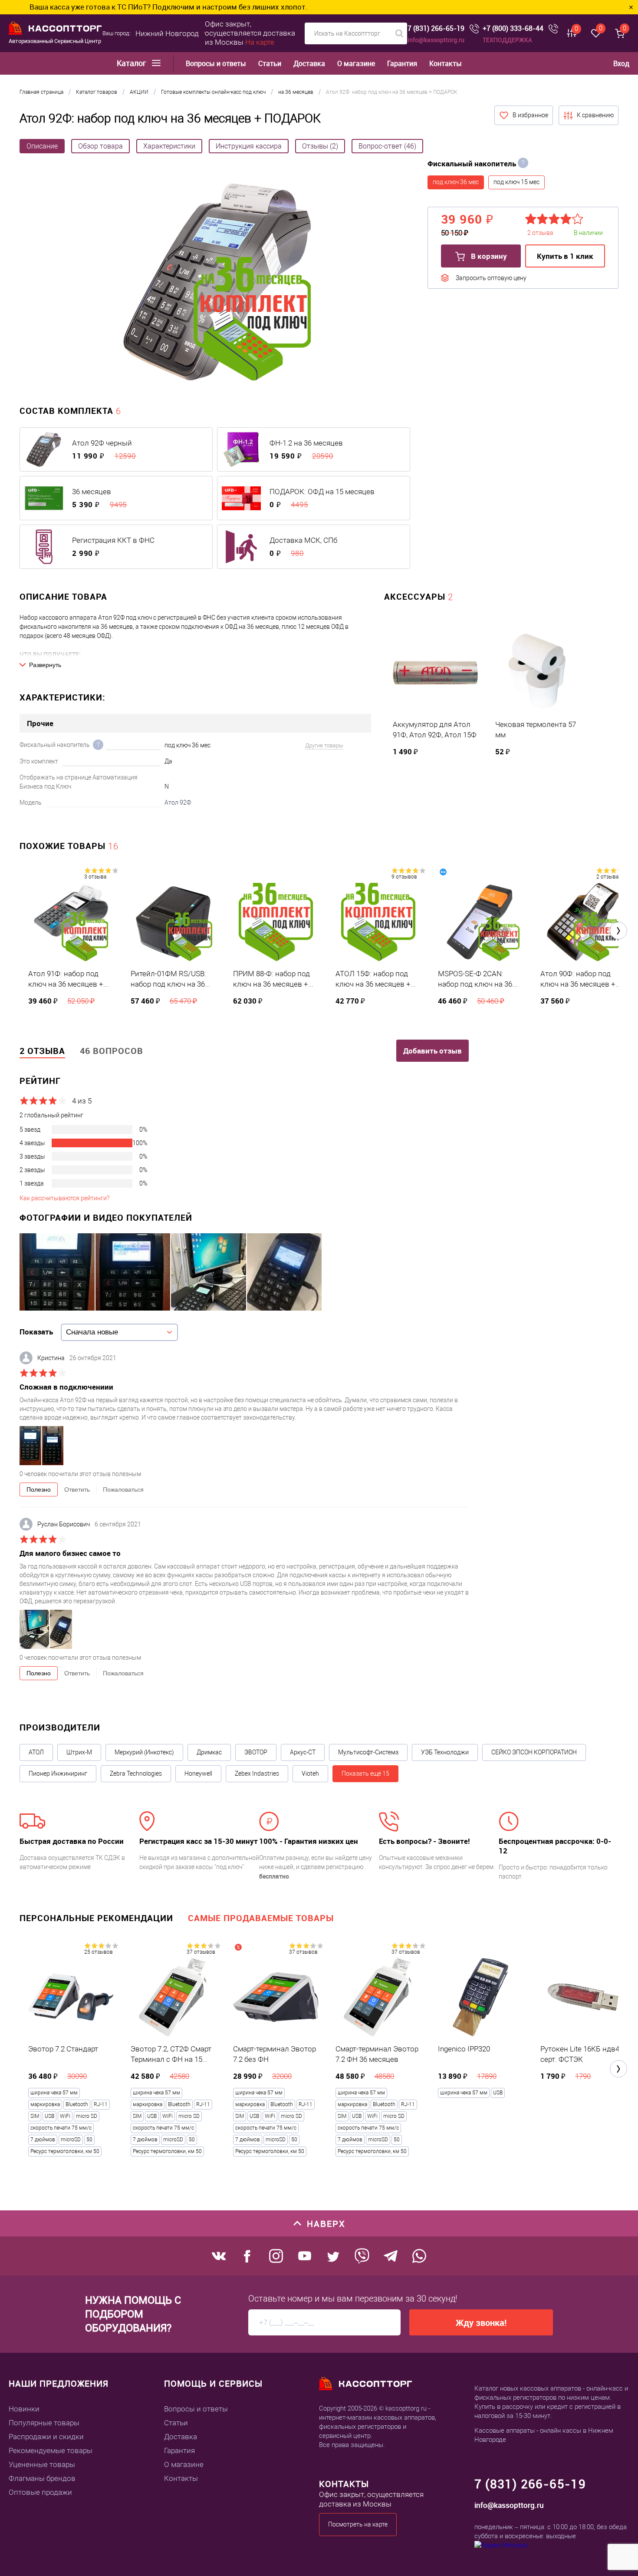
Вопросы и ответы (216, 64)
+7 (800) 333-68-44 (513, 28)
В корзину (488, 256)
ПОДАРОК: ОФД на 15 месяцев (322, 492)
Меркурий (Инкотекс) (144, 1752)
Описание (42, 146)
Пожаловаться (123, 1489)
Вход (621, 63)
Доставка (309, 64)
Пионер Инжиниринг (58, 1773)
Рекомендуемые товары (51, 2451)
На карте (260, 42)
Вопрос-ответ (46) (387, 146)
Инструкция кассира (249, 146)
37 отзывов (201, 1952)
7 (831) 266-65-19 (436, 28)
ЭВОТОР (256, 1752)
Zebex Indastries (257, 1773)
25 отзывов (99, 1952)
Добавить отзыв (432, 1051)
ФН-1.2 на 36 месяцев (306, 443)
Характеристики (169, 146)
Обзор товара (100, 146)
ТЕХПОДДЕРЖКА (507, 40)
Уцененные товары (42, 2464)
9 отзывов (404, 877)
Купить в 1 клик (565, 256)
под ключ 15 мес (516, 182)
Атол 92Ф (178, 803)
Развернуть (45, 665)
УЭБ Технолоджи (445, 1752)
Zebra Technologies (136, 1773)
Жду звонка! (481, 2323)
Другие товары (324, 745)
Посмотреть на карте (358, 2524)
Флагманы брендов (42, 2478)
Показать (36, 1332)
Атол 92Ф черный (102, 443)
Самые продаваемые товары (261, 1918)
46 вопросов (112, 1051)
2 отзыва (607, 877)
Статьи (270, 64)
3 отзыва (95, 877)
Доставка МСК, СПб (303, 540)
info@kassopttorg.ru (436, 40)
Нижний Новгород (167, 33)
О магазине (356, 64)
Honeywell (198, 1773)
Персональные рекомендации (96, 1918)
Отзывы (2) (320, 146)
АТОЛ (36, 1752)
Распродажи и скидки (46, 2437)
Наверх (326, 2224)
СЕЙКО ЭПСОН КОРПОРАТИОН (534, 1752)
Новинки (24, 2409)
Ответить (77, 1489)
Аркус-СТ (303, 1752)
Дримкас (209, 1752)
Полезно (39, 1489)
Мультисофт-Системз (368, 1752)
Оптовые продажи (40, 2492)
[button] (618, 931)
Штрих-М (79, 1752)
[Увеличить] (217, 283)
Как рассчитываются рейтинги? (64, 1198)
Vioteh (310, 1773)
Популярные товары (44, 2423)
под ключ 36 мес (456, 182)
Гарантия (402, 64)
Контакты (446, 64)
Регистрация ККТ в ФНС (113, 540)
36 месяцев (92, 492)
